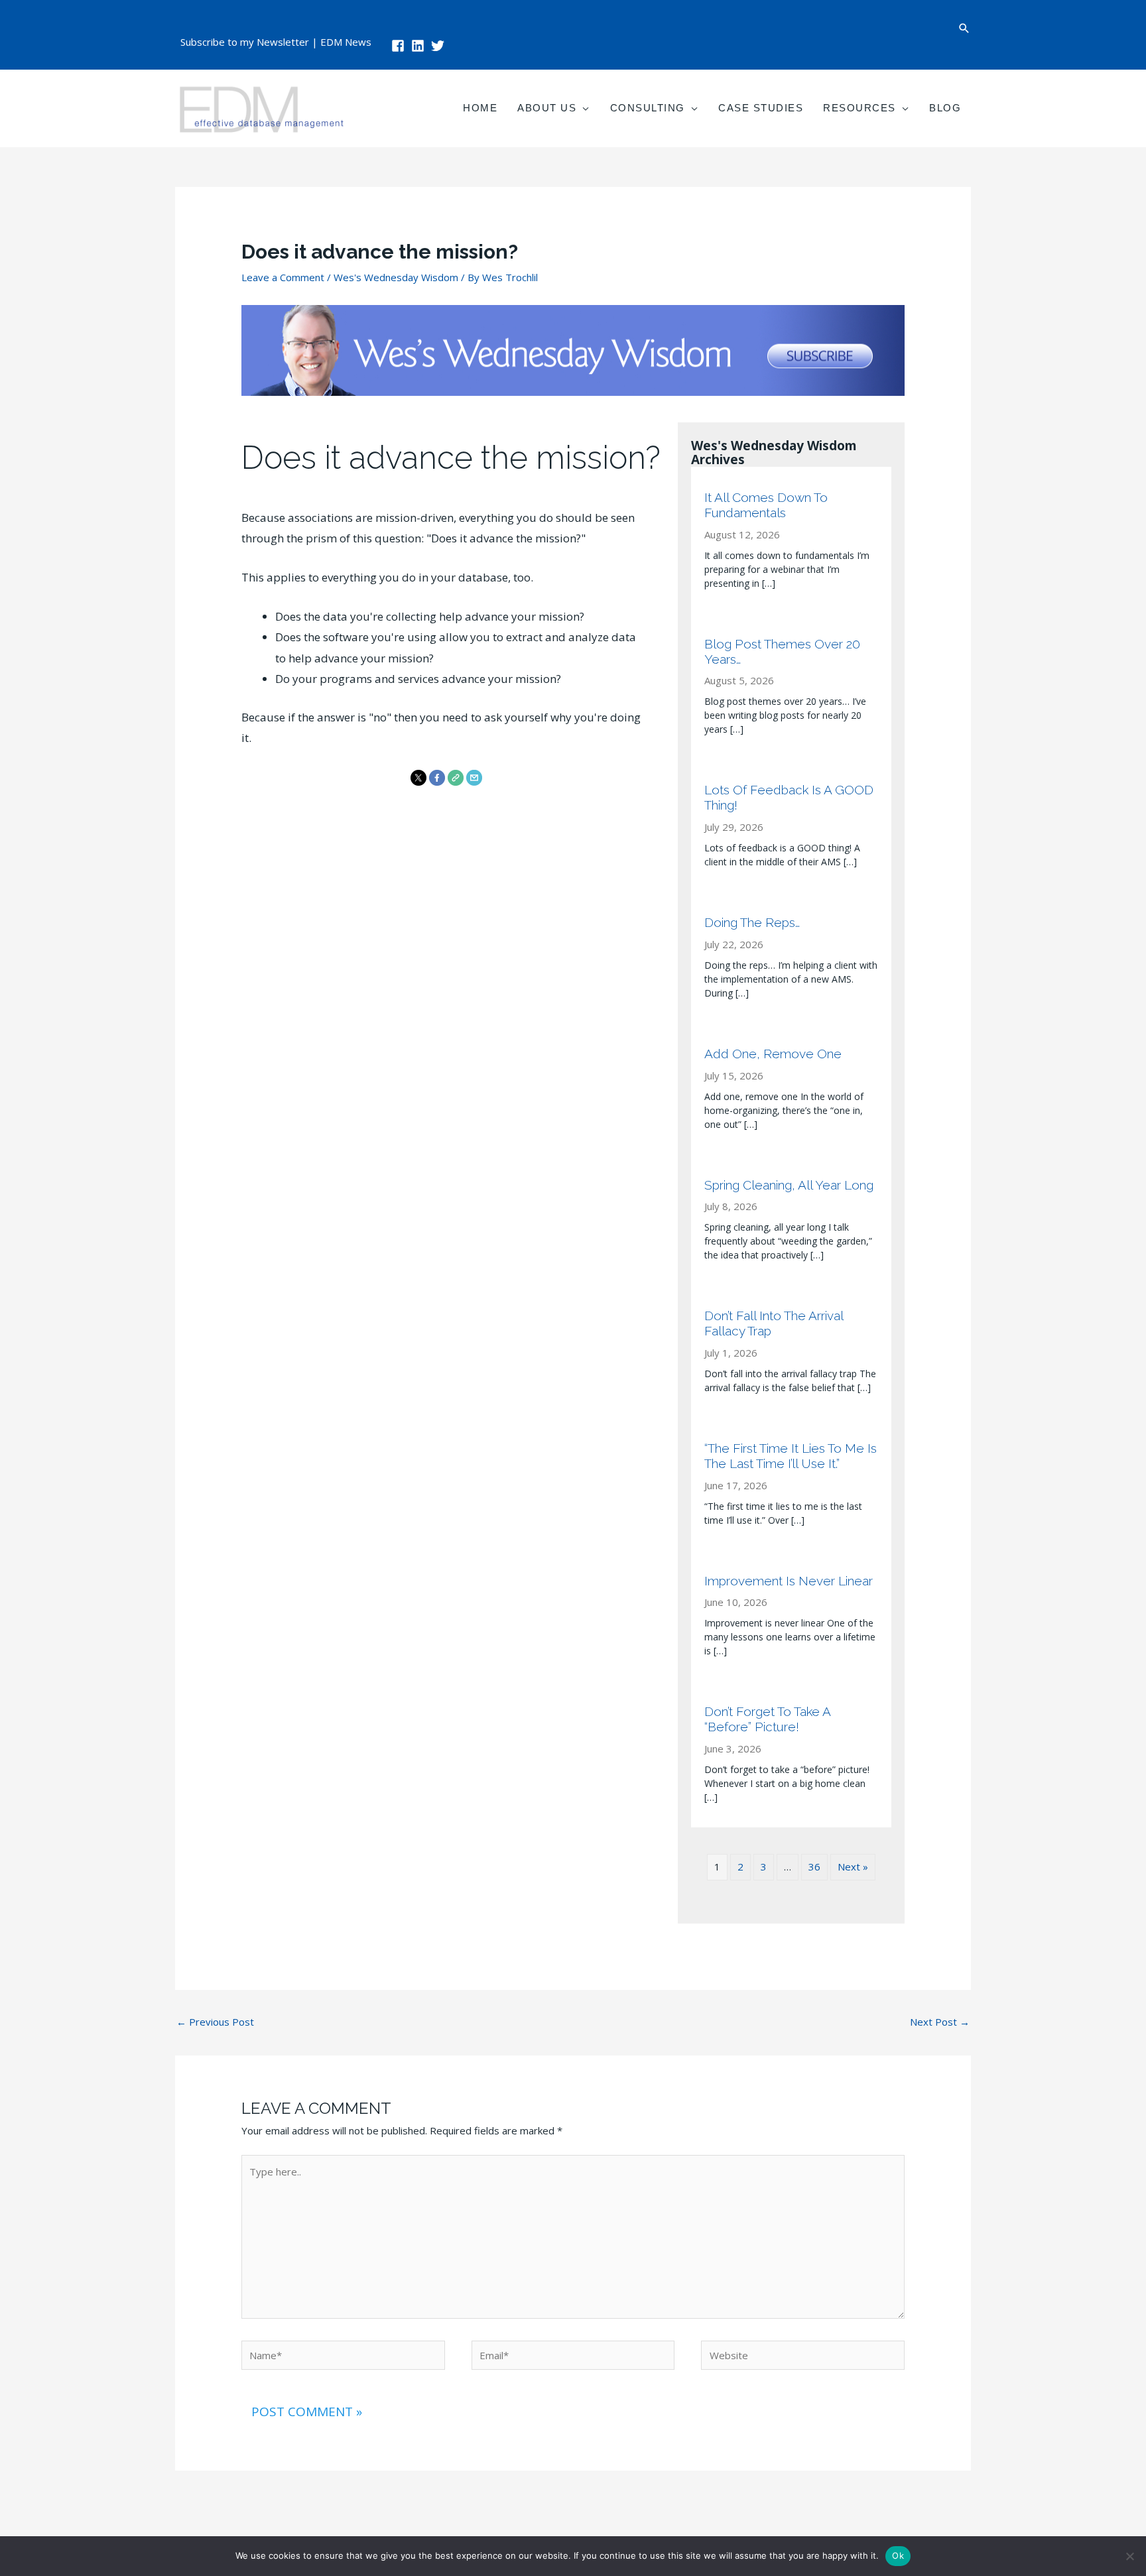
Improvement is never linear (789, 1581)
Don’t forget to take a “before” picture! (767, 1719)
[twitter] (440, 46)
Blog (945, 108)
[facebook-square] (400, 46)
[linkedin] (420, 46)
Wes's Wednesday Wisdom (396, 277)
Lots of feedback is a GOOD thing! (789, 797)
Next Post (940, 2022)
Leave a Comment (283, 277)
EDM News (346, 42)
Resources (859, 108)
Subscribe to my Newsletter (245, 42)
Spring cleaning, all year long (789, 1185)
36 (814, 1867)
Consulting (648, 108)
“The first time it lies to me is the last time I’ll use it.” (791, 1456)
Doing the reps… (752, 922)
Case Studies (761, 108)
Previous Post (215, 2022)
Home (480, 108)
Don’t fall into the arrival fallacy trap (774, 1323)
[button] (964, 28)
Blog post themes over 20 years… (782, 651)
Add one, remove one (773, 1054)
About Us (547, 108)
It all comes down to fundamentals (766, 505)
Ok (898, 2555)
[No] (1129, 2556)
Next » (853, 1867)
